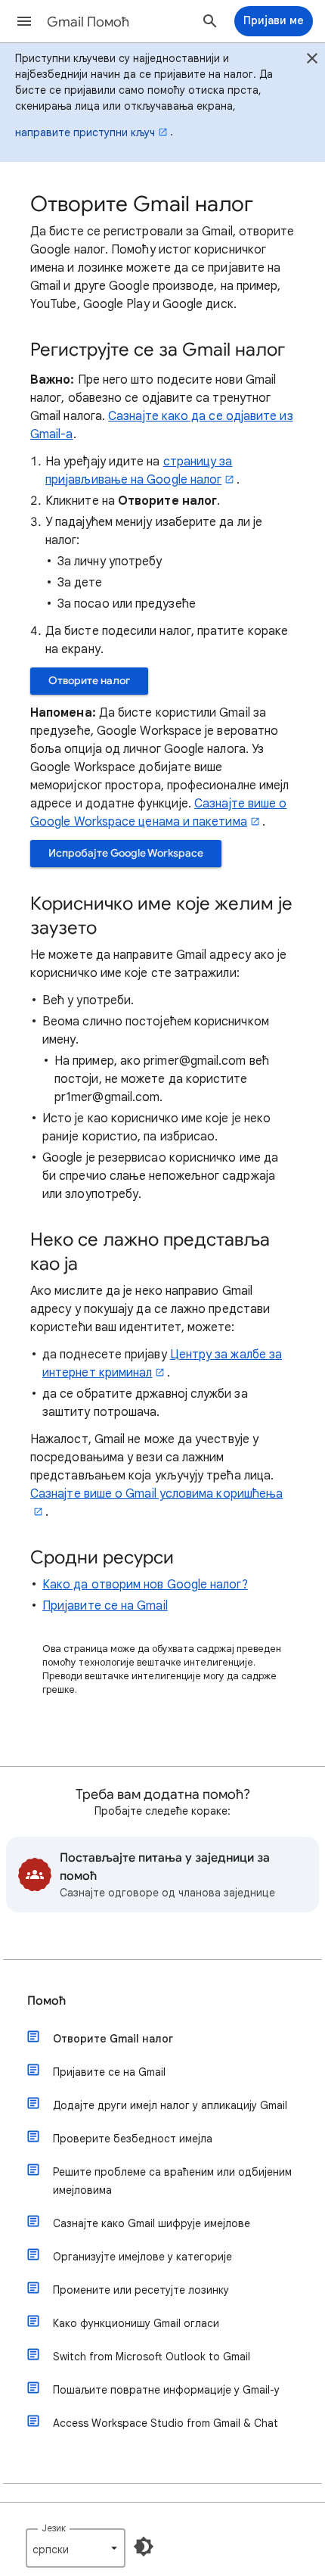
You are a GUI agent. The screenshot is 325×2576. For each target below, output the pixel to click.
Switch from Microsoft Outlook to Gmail (152, 2357)
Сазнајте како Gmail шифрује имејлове (152, 2223)
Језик (54, 2528)
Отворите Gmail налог (113, 2039)
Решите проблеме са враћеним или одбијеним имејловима (172, 2181)
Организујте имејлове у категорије (142, 2257)
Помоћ (46, 2001)
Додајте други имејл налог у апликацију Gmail (170, 2105)
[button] (24, 21)
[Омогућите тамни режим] (144, 2546)
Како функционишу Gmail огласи (136, 2323)
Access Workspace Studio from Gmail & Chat (166, 2423)
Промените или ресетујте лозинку (141, 2290)
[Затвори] (312, 61)
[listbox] (76, 2548)
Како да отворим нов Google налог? (145, 1585)
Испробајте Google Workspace (126, 853)
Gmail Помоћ (88, 22)
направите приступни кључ (85, 132)
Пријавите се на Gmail (105, 1606)
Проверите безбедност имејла (133, 2139)
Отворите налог (89, 681)
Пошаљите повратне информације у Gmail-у (166, 2390)
